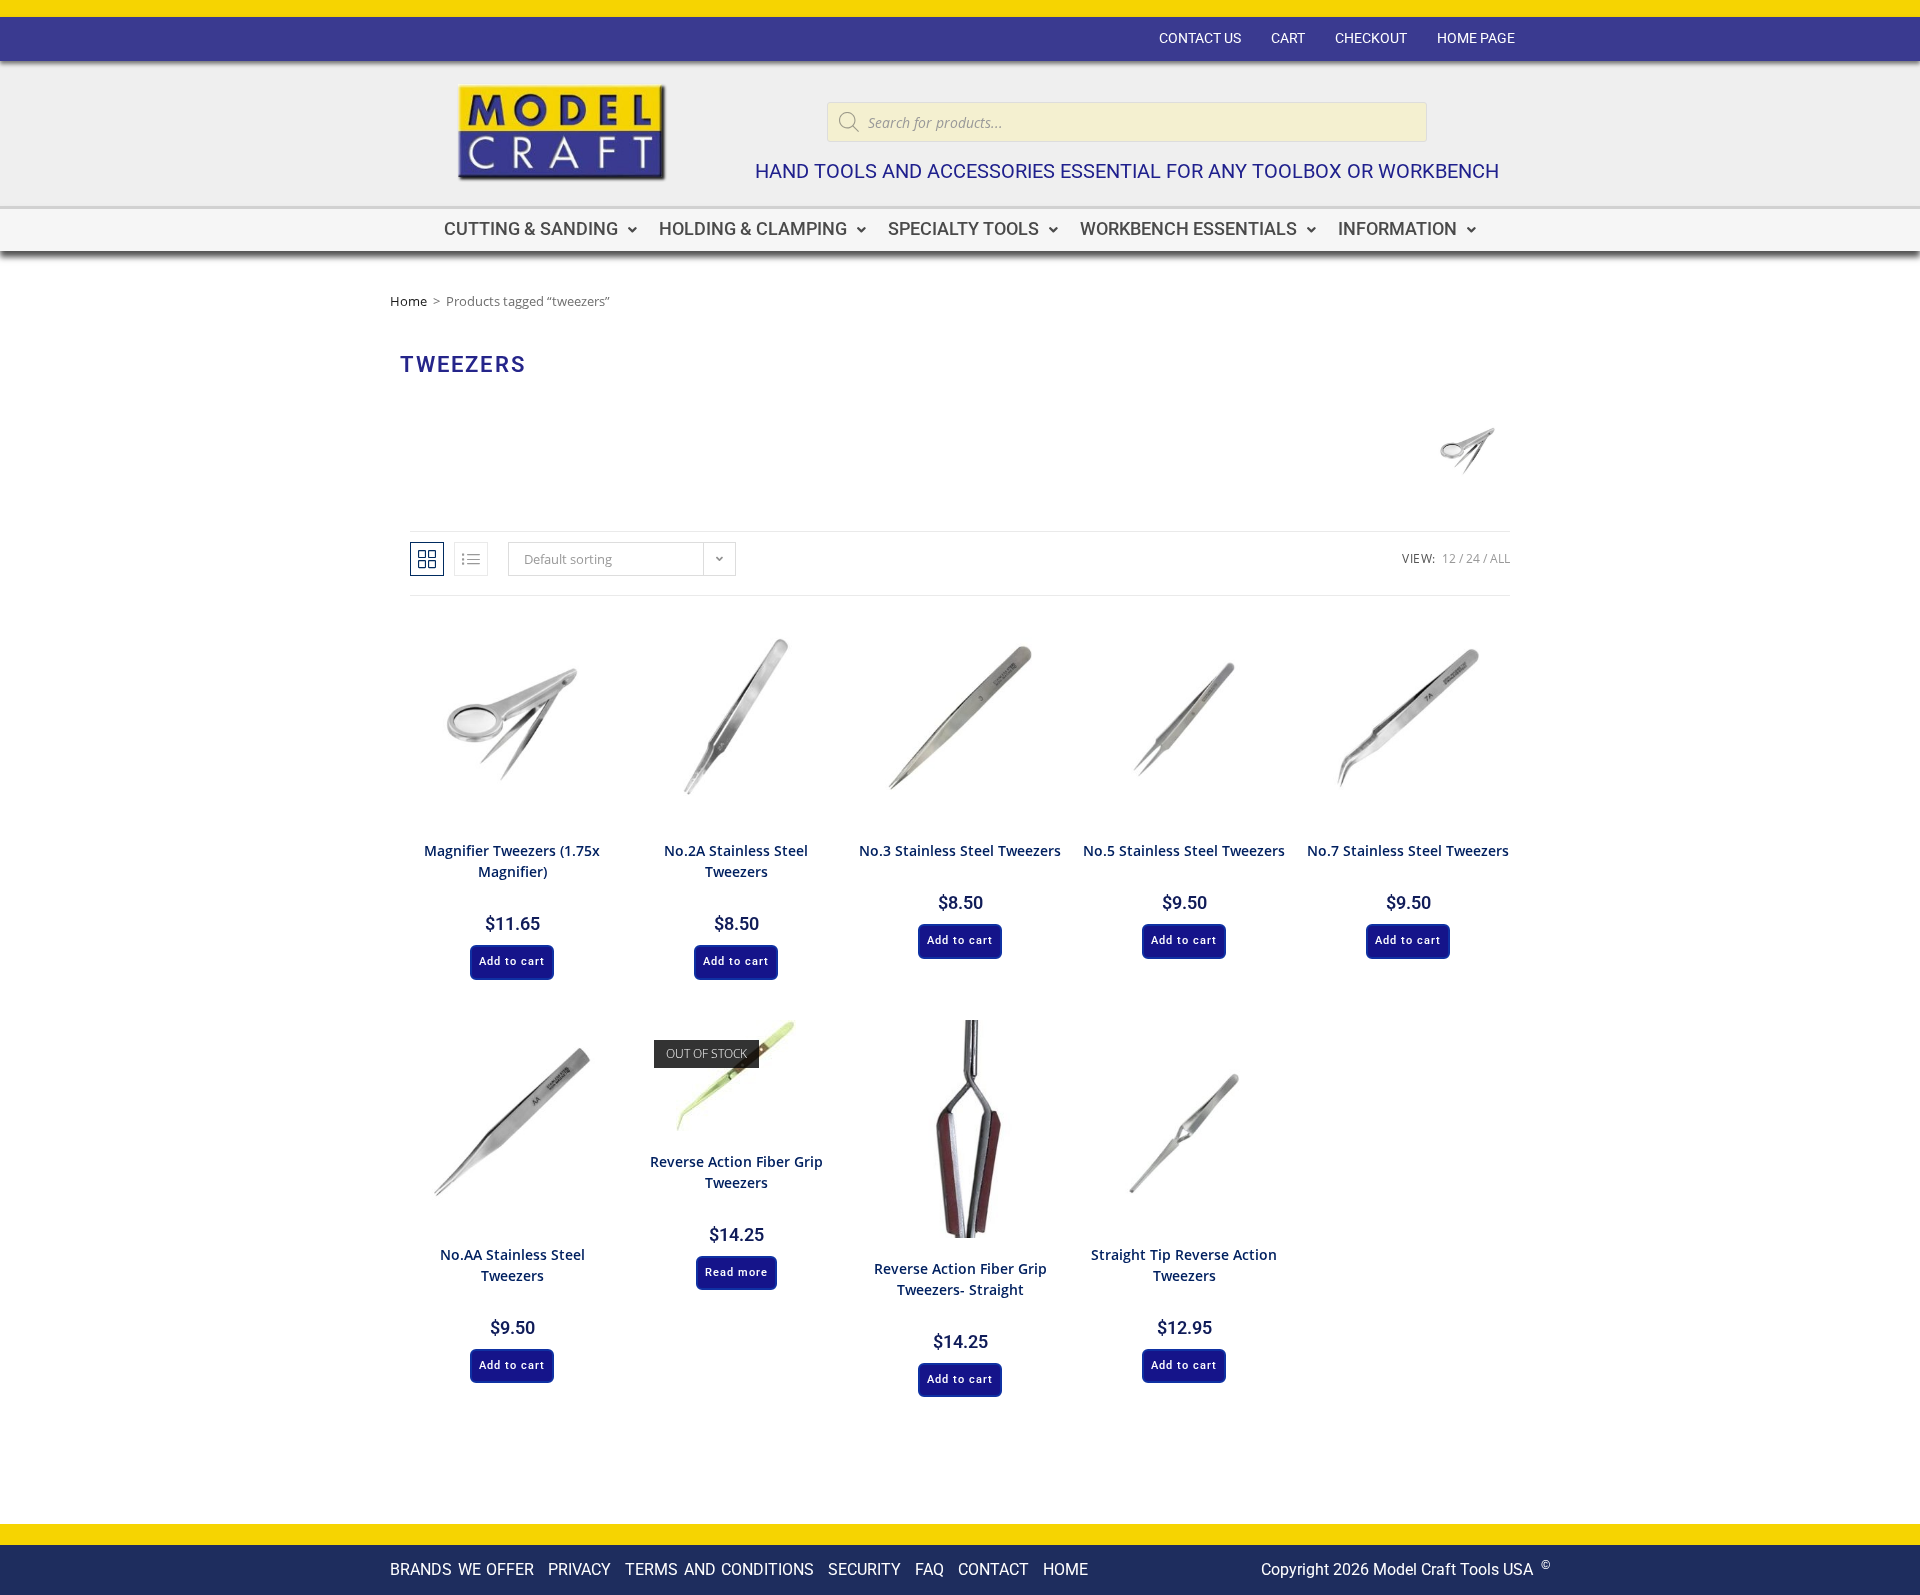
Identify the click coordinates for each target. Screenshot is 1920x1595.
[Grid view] (427, 559)
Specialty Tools (963, 229)
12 (1449, 558)
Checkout (1371, 38)
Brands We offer (462, 1569)
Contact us (1200, 38)
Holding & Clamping (753, 229)
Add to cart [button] (512, 961)
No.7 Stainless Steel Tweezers (1408, 850)
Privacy (579, 1569)
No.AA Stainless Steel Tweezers (512, 1265)
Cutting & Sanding (531, 229)
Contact (993, 1569)
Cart (1288, 38)
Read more (736, 1272)
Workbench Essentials (1188, 229)
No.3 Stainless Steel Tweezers (960, 850)
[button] (540, 230)
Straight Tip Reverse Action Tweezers (1184, 1265)
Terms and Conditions (719, 1569)
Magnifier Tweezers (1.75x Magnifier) (512, 861)
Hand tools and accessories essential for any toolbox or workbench (1127, 171)
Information (1397, 229)
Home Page (1476, 38)
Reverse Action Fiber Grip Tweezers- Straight (960, 1279)
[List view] (471, 559)
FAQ (929, 1569)
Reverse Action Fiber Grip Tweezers (736, 1172)
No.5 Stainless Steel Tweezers (1184, 850)
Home (408, 301)
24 (1473, 558)
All (1500, 558)
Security (864, 1569)
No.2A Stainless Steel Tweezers (736, 861)
